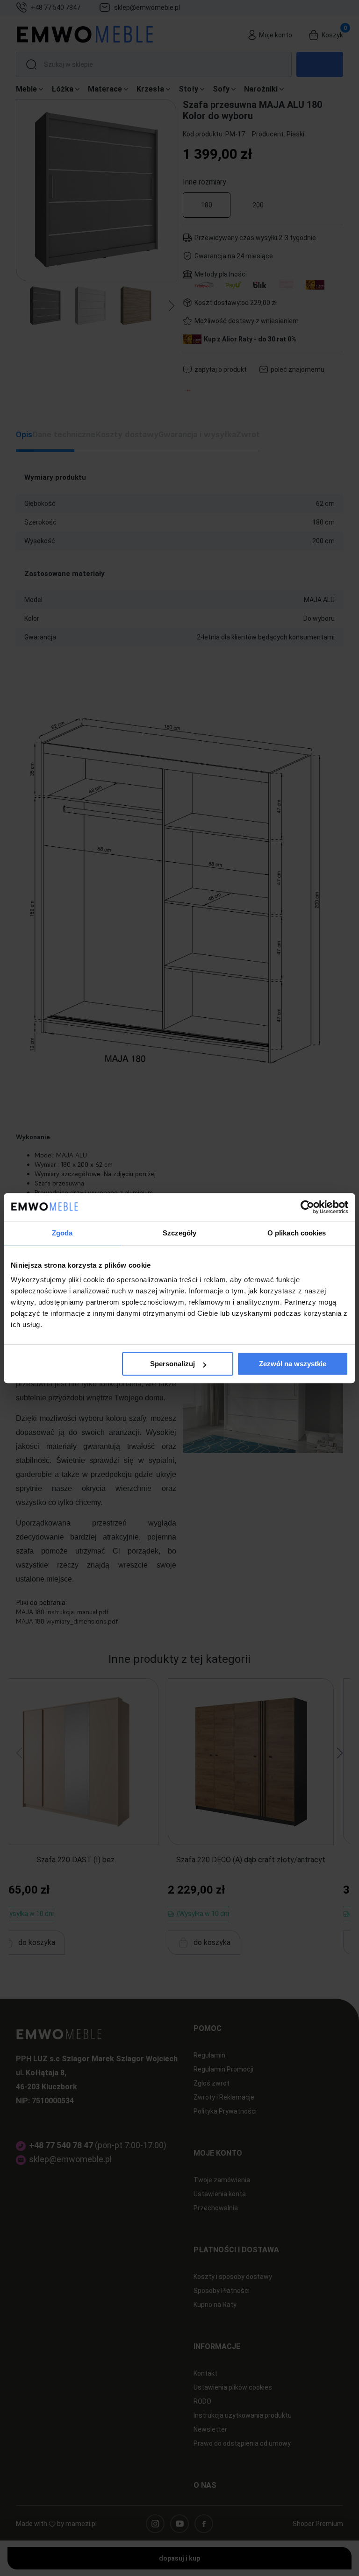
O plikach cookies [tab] (297, 1233)
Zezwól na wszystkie (293, 1364)
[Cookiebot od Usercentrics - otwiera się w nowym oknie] (307, 1207)
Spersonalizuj (172, 1364)
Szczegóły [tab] (180, 1233)
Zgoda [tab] (62, 1233)
